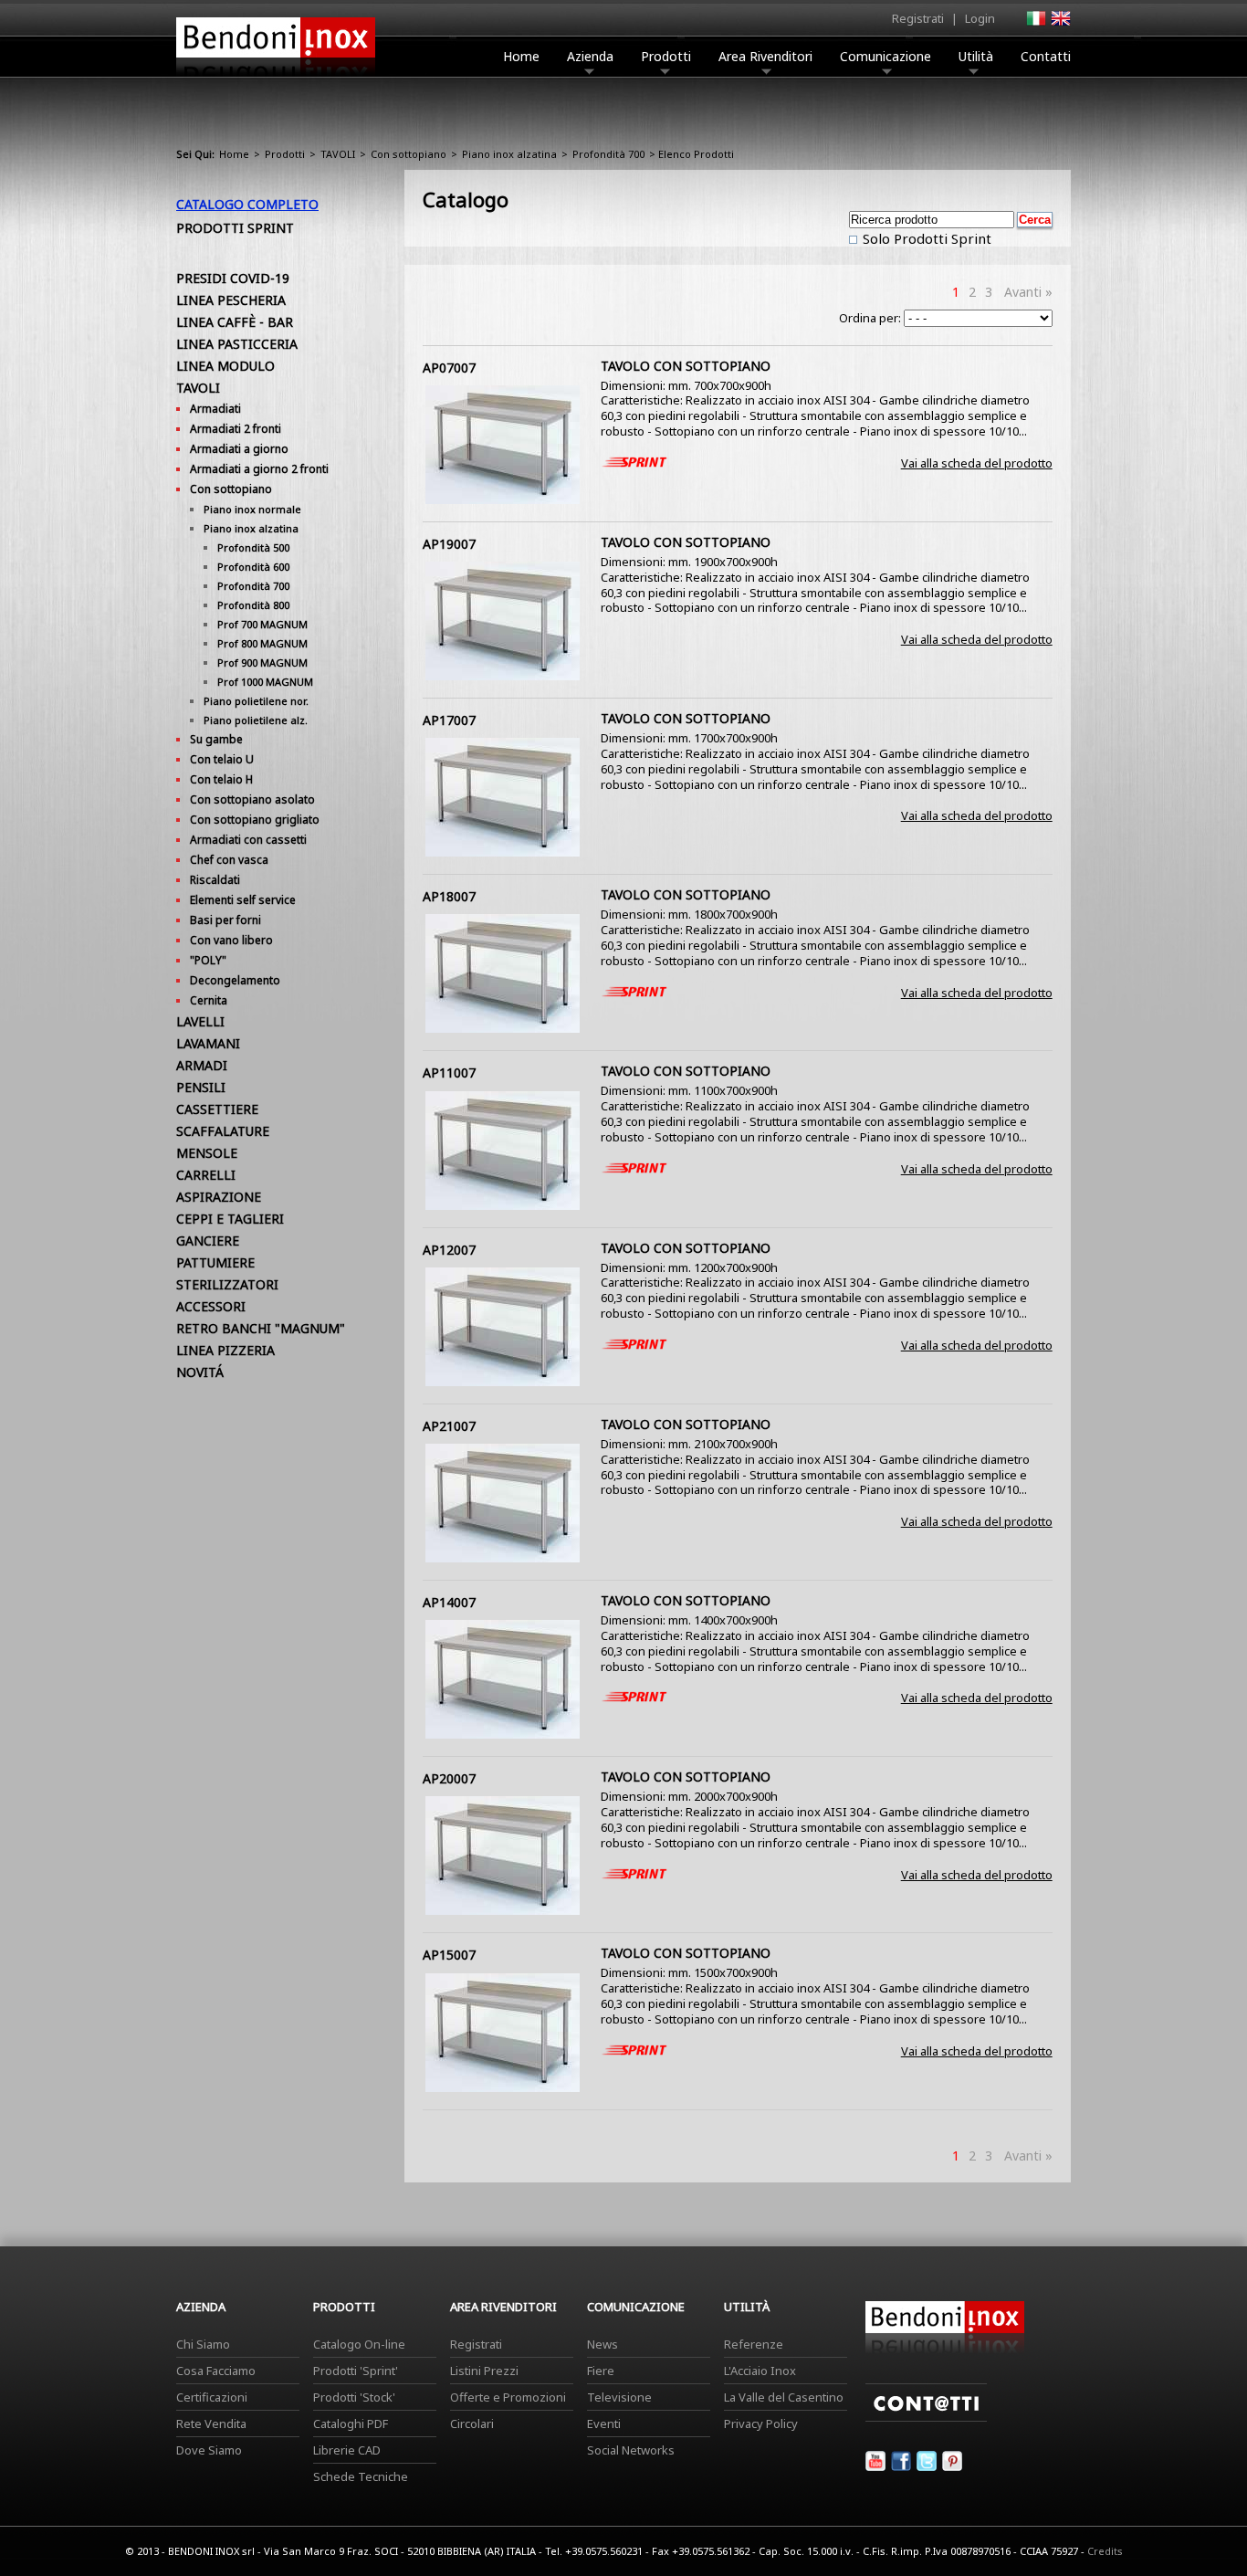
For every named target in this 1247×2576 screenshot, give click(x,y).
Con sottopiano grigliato (255, 820)
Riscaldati (215, 880)
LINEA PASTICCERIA (237, 344)
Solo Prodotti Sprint (925, 238)
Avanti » (1028, 292)
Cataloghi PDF (351, 2424)
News (603, 2344)
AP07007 (449, 368)
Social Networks (631, 2450)
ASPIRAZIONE (219, 1197)
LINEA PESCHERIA (231, 300)
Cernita (209, 1000)
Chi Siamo (203, 2344)
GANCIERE (208, 1241)
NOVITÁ (200, 1372)
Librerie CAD (347, 2450)
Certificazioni (212, 2397)
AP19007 (449, 544)
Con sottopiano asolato (252, 799)
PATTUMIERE (215, 1262)
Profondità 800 (253, 605)
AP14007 (449, 1602)
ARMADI (202, 1065)
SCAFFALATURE (223, 1131)
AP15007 (449, 1955)
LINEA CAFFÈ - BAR (235, 322)
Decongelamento (235, 980)
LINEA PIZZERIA (225, 1350)
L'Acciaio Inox (760, 2371)
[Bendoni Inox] (276, 79)
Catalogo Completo (247, 204)
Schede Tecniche (361, 2476)
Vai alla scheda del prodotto (977, 463)
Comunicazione (885, 56)
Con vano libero (231, 940)
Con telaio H (221, 779)
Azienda (590, 56)
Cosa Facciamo (216, 2371)
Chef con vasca (229, 860)
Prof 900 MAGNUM (262, 662)
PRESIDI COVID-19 (233, 278)
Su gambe (216, 739)
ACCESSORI (211, 1306)
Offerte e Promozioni (508, 2397)
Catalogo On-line (359, 2344)
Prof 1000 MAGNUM (265, 682)
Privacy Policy (761, 2424)
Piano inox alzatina (509, 154)
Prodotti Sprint (235, 228)
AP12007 (449, 1250)
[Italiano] (1035, 24)
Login (980, 18)
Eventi (604, 2424)
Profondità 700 (608, 154)
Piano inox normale (252, 509)
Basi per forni (225, 920)
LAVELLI (200, 1021)
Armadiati (215, 409)
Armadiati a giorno (239, 449)
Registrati (918, 18)
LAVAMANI (208, 1043)
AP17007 (449, 720)
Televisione (619, 2397)
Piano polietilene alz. (256, 720)
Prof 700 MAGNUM (262, 624)
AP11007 (449, 1072)
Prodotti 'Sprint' (356, 2371)
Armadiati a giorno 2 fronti (259, 469)
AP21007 (449, 1426)
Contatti (1046, 56)
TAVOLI (338, 154)
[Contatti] (926, 2417)
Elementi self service (243, 900)
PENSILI (201, 1087)
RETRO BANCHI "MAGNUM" (261, 1328)
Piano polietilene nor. (256, 701)
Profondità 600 (253, 567)
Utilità (976, 56)
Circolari (472, 2424)
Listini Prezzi (484, 2371)
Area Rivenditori (765, 56)
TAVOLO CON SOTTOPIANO (686, 366)
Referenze (754, 2344)
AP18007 (449, 896)
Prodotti (666, 56)
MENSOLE (207, 1153)
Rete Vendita (211, 2424)
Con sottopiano (409, 154)
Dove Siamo (209, 2450)
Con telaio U (222, 759)
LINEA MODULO (225, 366)
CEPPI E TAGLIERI (230, 1219)
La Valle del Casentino (784, 2397)
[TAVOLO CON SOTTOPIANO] (503, 499)
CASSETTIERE (217, 1109)
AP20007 (449, 1778)
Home (521, 56)
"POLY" (208, 960)
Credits (1105, 2551)
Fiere (601, 2371)
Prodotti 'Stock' (354, 2397)
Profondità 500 (253, 547)
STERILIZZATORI (227, 1284)
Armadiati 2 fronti (236, 429)
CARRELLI (206, 1175)
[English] (1060, 24)
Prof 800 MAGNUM (262, 643)
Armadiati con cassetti (248, 840)
